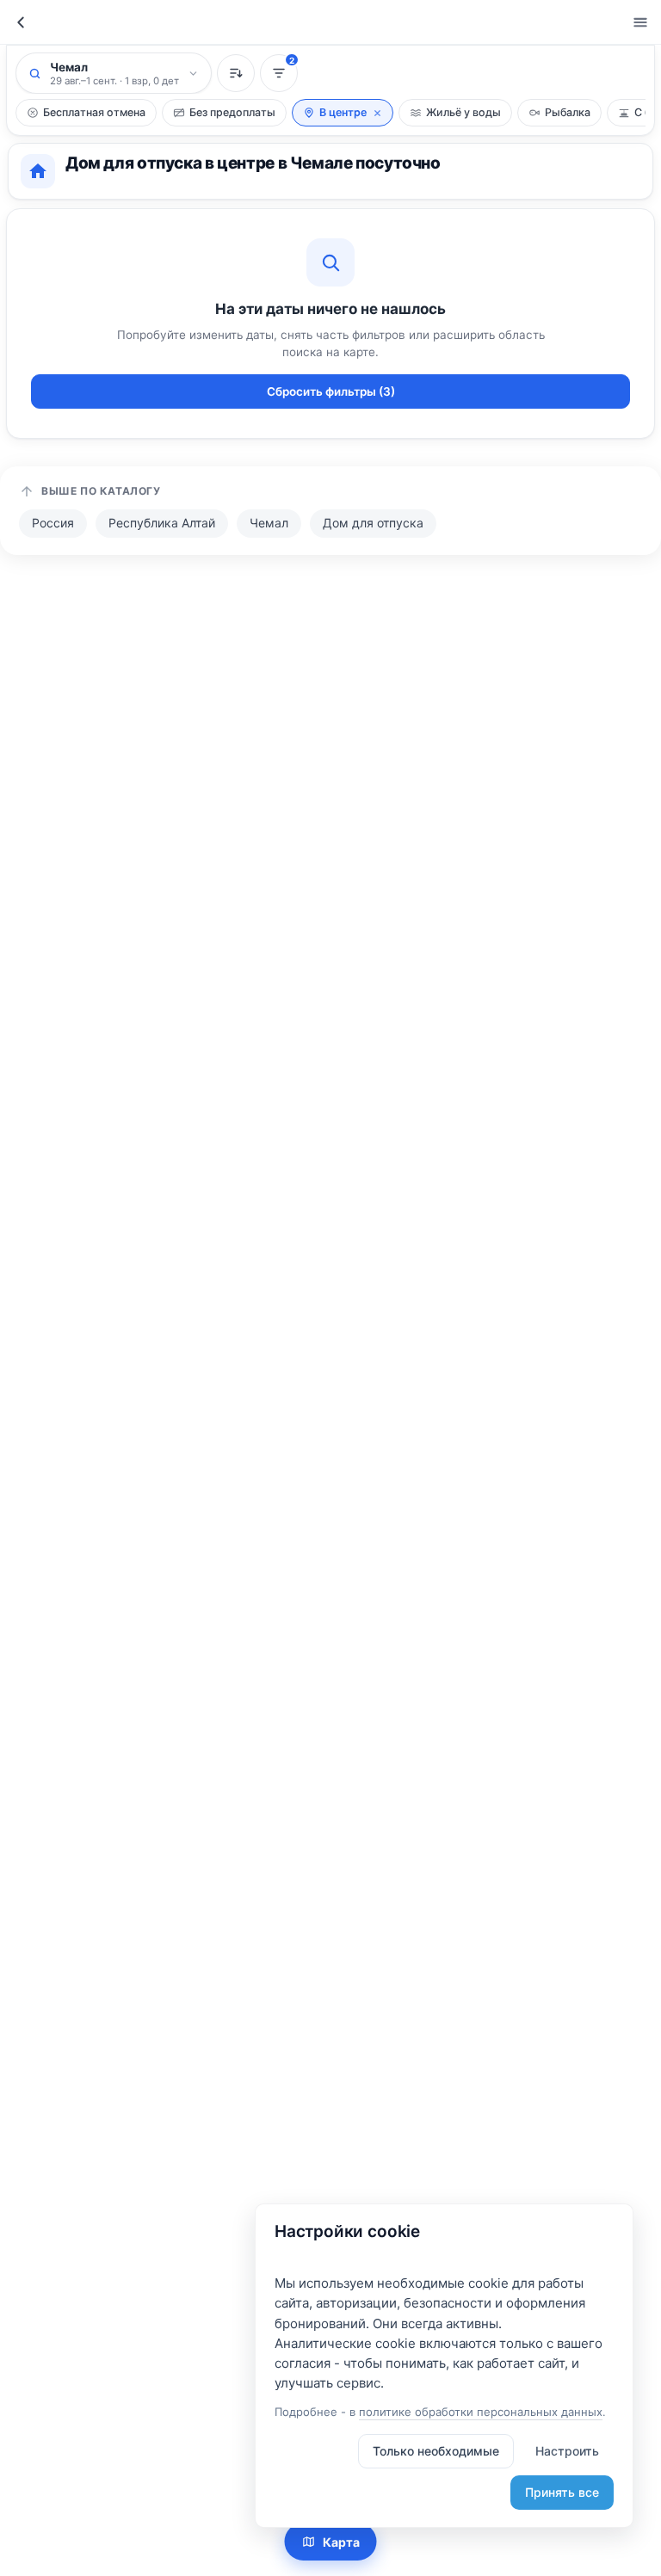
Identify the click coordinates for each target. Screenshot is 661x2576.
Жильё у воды (463, 112)
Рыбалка (568, 112)
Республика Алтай (162, 523)
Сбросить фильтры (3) (331, 391)
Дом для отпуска (373, 523)
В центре (343, 112)
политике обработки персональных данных (481, 2412)
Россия (53, 523)
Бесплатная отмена (94, 112)
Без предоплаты (232, 112)
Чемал (269, 523)
